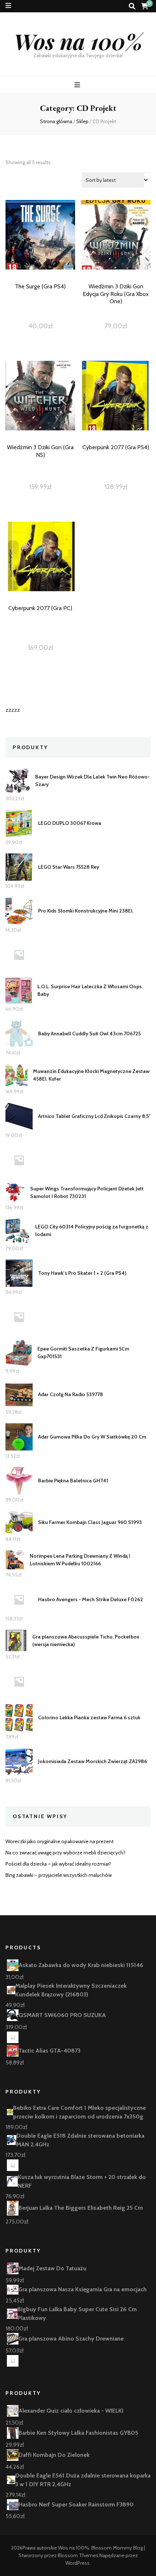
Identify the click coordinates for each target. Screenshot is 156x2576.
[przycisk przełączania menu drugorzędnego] (8, 6)
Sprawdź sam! (40, 250)
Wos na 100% (78, 41)
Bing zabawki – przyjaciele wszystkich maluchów (59, 1875)
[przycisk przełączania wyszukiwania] (132, 6)
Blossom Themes (78, 2555)
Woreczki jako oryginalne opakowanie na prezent (59, 1841)
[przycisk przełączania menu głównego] (78, 85)
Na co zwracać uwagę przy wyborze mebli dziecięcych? (65, 1853)
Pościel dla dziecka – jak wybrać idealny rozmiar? (58, 1864)
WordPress (77, 2563)
